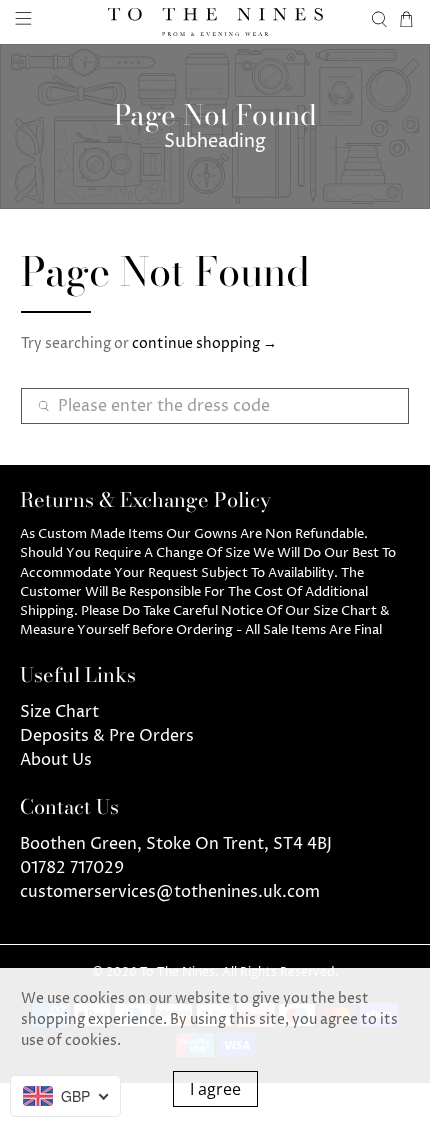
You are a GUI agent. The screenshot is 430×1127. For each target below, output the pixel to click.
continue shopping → (204, 343)
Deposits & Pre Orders (107, 736)
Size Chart (59, 712)
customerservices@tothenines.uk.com (170, 892)
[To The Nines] (215, 22)
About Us (56, 760)
